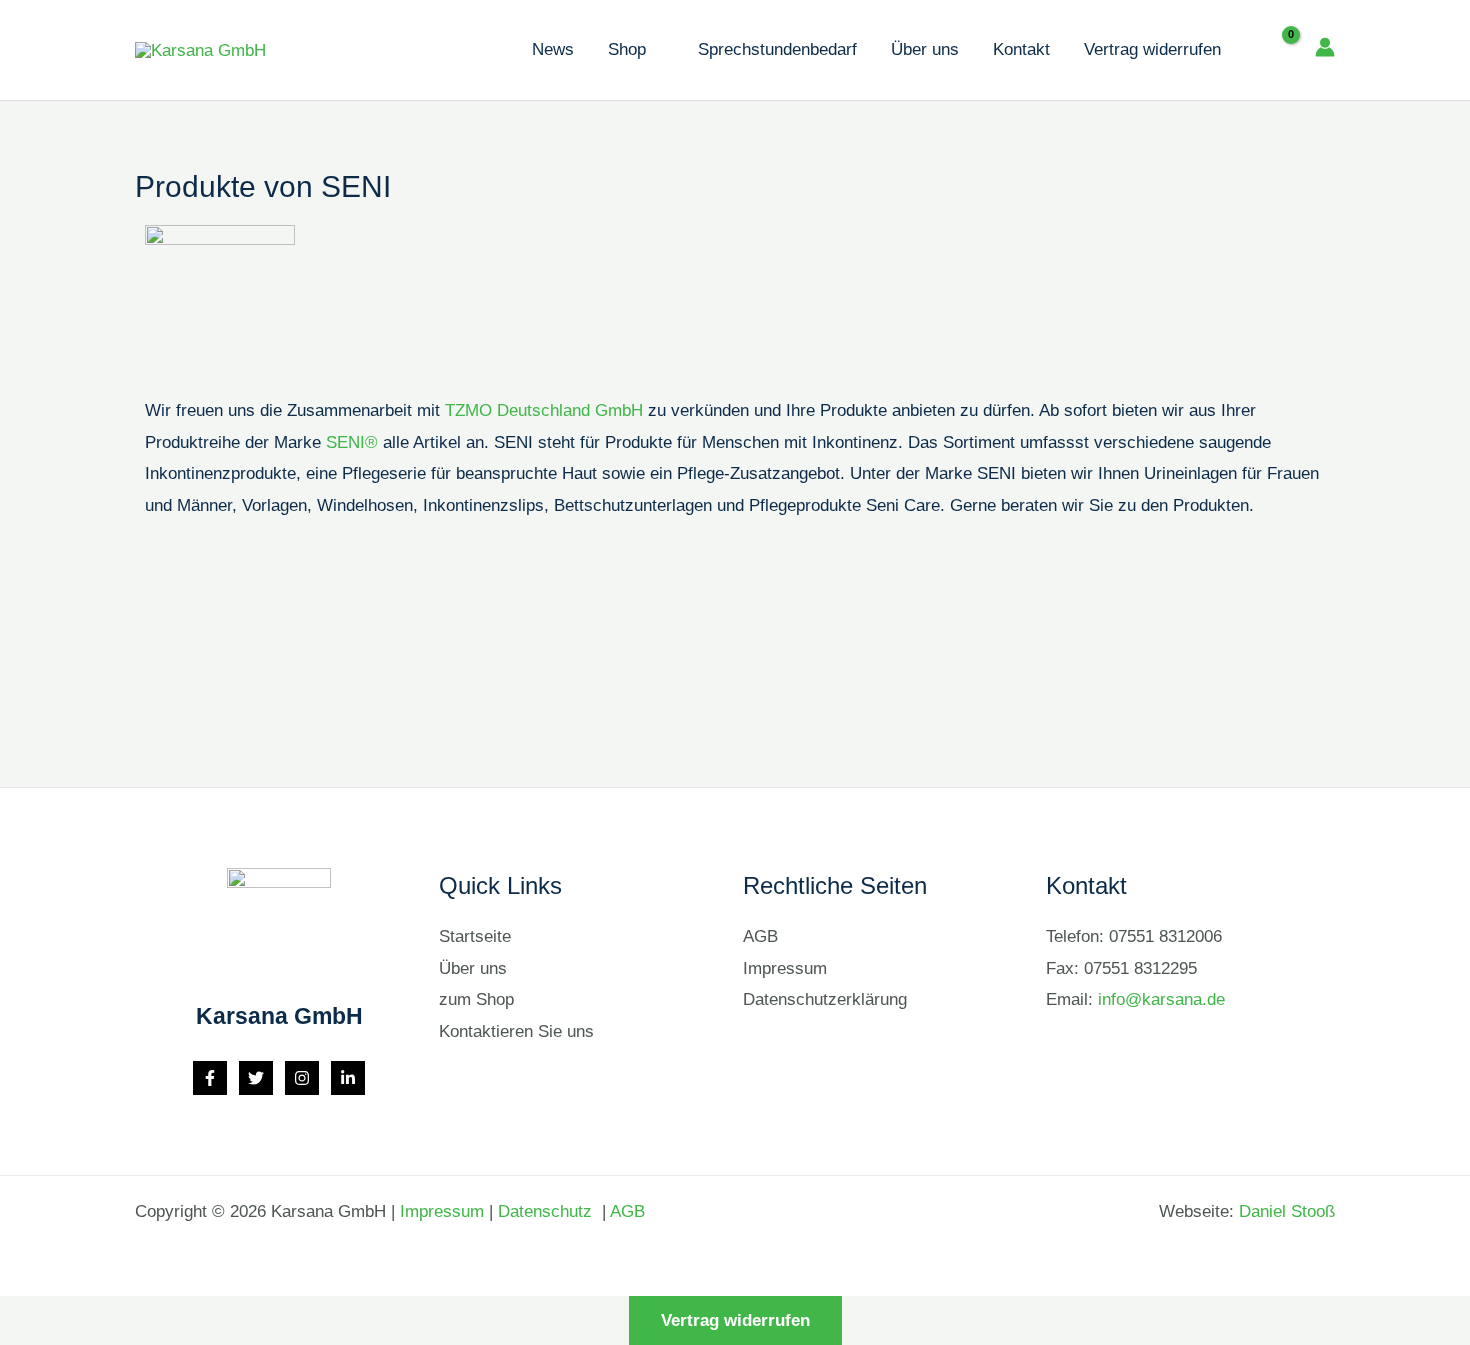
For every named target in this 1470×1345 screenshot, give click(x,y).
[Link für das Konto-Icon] (1325, 47)
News (553, 49)
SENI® (352, 442)
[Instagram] (302, 1078)
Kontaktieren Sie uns (516, 1031)
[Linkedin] (348, 1078)
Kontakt (1021, 49)
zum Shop (476, 999)
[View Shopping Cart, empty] (1276, 50)
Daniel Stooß (1287, 1211)
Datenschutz (547, 1211)
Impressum (785, 968)
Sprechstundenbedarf (777, 49)
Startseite (475, 936)
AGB (760, 936)
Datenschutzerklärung (825, 999)
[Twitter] (256, 1078)
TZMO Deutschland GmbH (544, 410)
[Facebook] (210, 1078)
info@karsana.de (1161, 999)
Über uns (925, 49)
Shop (627, 49)
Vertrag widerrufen (1152, 49)
